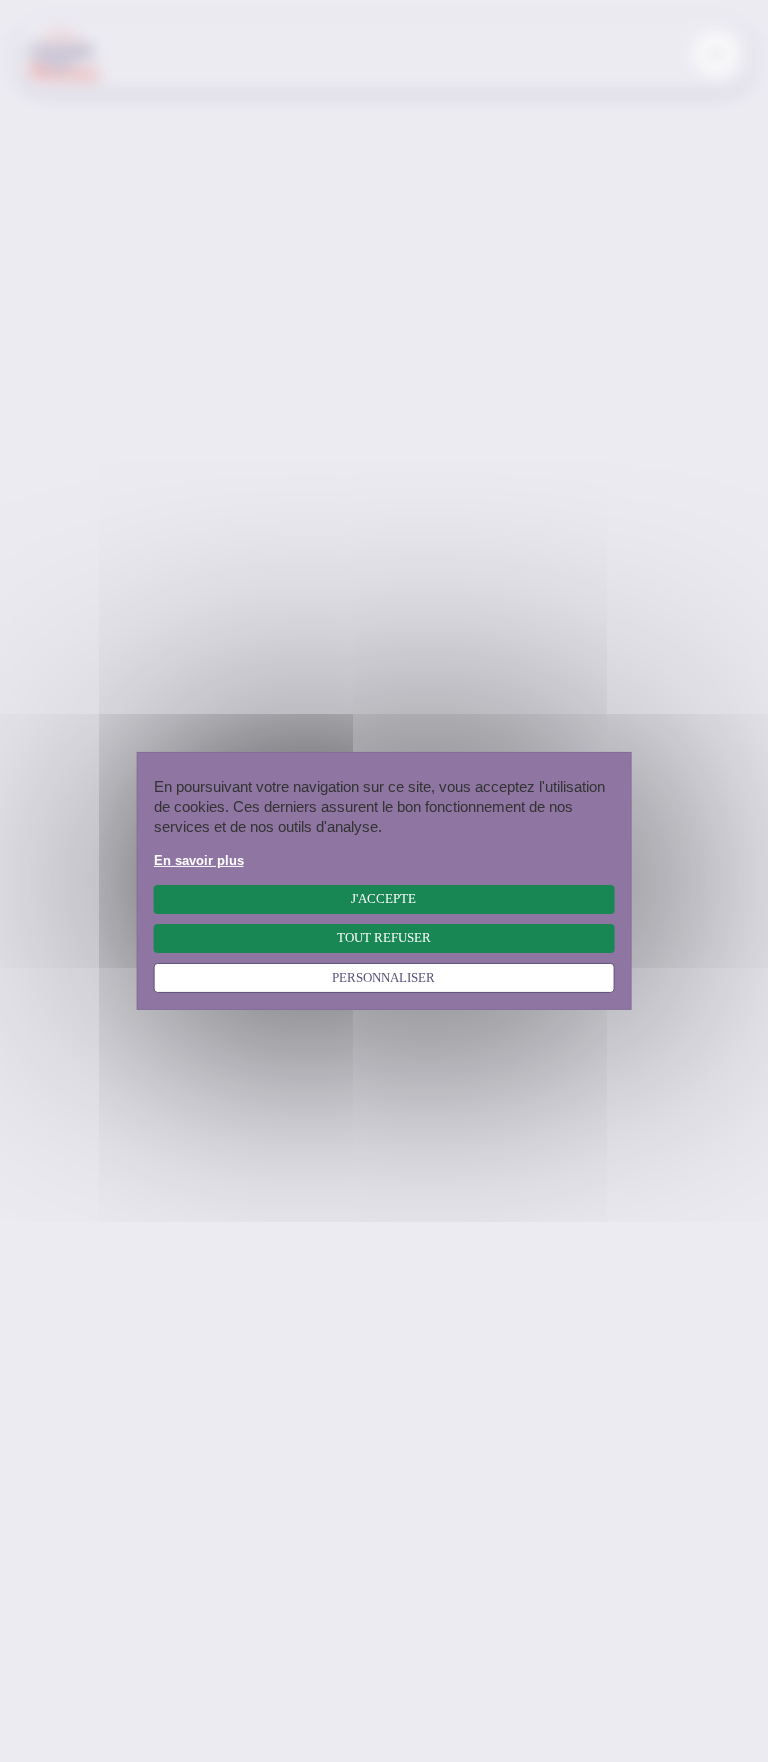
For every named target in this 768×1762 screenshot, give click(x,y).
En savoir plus (199, 861)
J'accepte (383, 899)
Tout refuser (384, 938)
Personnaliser (383, 978)
